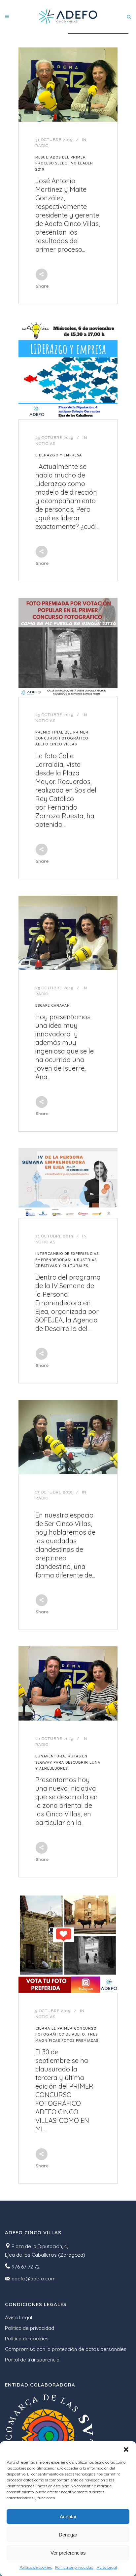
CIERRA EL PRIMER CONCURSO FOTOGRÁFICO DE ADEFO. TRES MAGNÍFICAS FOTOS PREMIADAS (67, 2034)
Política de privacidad (74, 2567)
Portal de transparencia (32, 2360)
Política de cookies (36, 2567)
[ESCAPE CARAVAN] (68, 933)
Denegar (68, 2535)
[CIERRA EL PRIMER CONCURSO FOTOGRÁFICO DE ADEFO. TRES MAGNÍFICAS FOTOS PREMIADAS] (68, 1943)
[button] (126, 2449)
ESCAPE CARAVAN (53, 1005)
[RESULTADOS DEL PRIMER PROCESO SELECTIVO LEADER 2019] (68, 85)
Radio (42, 146)
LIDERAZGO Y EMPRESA (59, 455)
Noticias (45, 444)
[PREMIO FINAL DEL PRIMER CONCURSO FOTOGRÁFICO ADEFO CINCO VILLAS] (68, 647)
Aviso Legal (107, 2567)
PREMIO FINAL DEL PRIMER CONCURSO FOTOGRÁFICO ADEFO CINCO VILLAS (62, 738)
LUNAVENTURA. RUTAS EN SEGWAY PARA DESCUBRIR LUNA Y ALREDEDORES (68, 1762)
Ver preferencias (68, 2553)
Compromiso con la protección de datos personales (66, 2349)
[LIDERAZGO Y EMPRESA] (68, 370)
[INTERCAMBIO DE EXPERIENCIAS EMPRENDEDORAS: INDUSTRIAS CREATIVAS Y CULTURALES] (68, 1183)
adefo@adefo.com (34, 2279)
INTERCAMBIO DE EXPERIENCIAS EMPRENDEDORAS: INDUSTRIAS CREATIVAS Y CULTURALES (67, 1260)
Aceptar (68, 2517)
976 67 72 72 (26, 2267)
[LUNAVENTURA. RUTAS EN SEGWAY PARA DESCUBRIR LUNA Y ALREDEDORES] (68, 1683)
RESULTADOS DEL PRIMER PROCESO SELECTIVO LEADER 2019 (64, 163)
